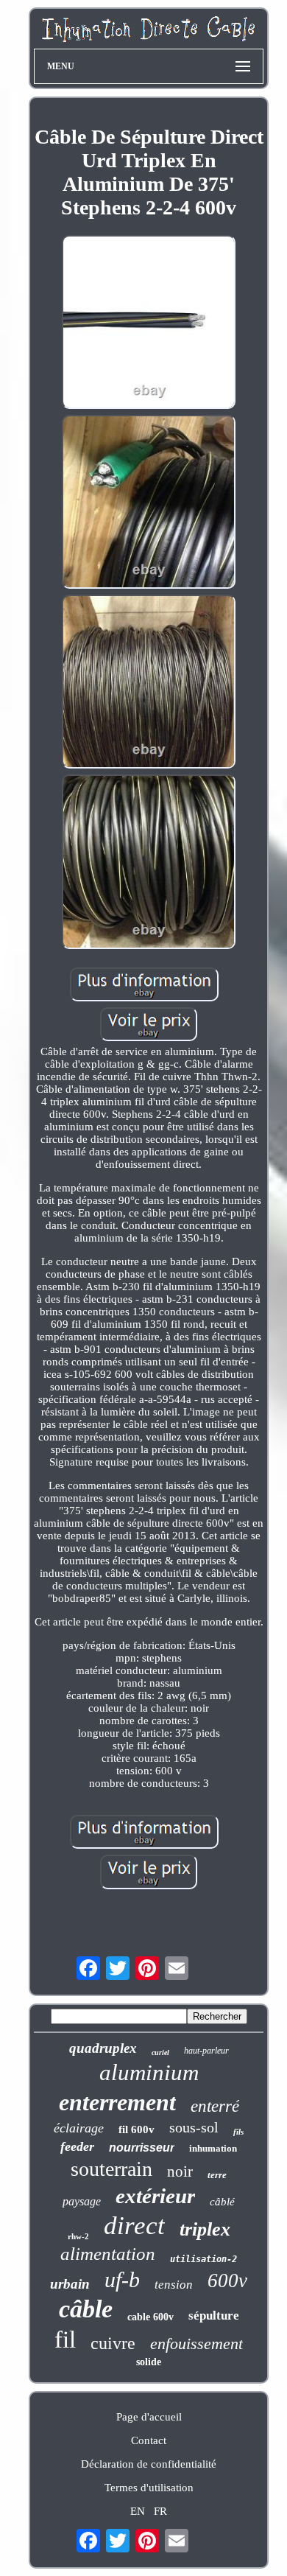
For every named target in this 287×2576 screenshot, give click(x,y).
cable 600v (150, 2317)
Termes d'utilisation (149, 2488)
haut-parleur (206, 2051)
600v (227, 2281)
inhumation (213, 2148)
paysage (82, 2201)
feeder (77, 2146)
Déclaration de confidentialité (149, 2464)
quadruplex (103, 2048)
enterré (215, 2106)
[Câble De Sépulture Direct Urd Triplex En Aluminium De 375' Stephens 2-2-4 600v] (149, 323)
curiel (160, 2052)
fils (238, 2132)
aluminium (149, 2072)
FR (160, 2511)
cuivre (113, 2343)
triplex (205, 2229)
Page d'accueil (149, 2417)
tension (174, 2285)
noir (180, 2171)
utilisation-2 (203, 2259)
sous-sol (194, 2127)
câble (86, 2309)
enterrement (117, 2102)
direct (134, 2226)
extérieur (155, 2196)
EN (138, 2511)
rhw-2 (78, 2236)
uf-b (122, 2279)
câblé (222, 2202)
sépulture (214, 2316)
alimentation (108, 2254)
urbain (70, 2284)
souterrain (111, 2169)
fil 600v (137, 2129)
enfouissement (196, 2344)
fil (65, 2339)
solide (149, 2362)
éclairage (79, 2128)
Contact (149, 2440)
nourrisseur (142, 2148)
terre (217, 2175)
